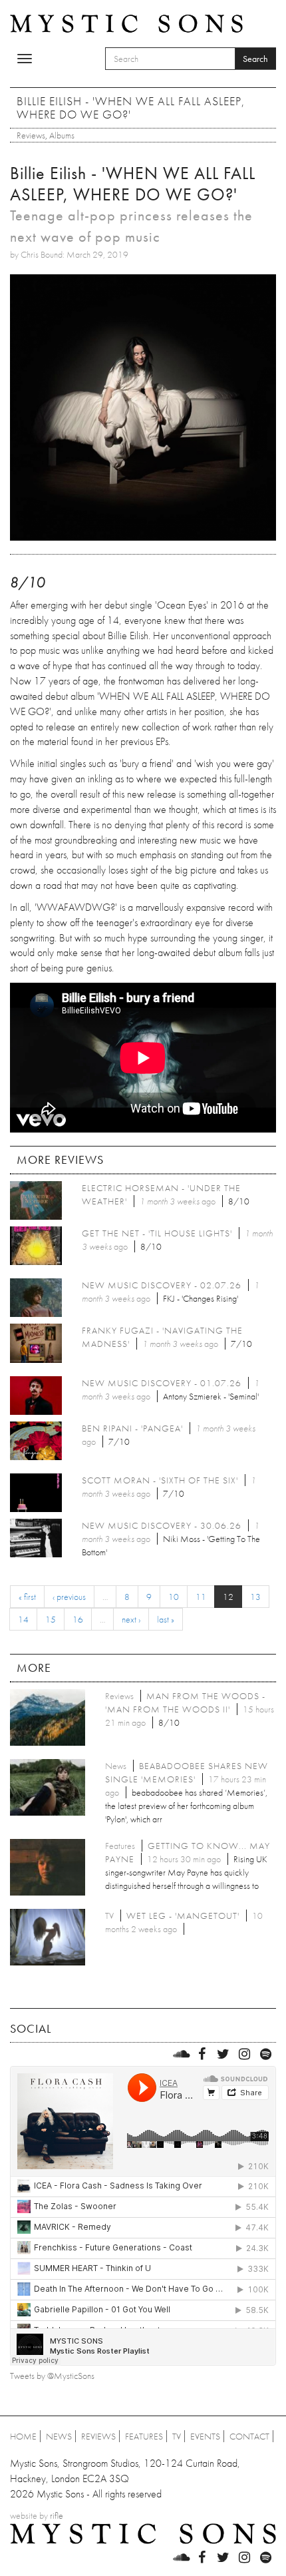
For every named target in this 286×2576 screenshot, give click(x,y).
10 (174, 1597)
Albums (62, 135)
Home (23, 2436)
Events (205, 2436)
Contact (249, 2436)
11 (201, 1597)
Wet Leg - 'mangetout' (183, 1916)
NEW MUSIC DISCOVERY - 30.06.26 (162, 1525)
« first (27, 1597)
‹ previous (69, 1597)
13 (255, 1597)
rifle (57, 2515)
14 (23, 1619)
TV (177, 2436)
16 (78, 1619)
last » (166, 1619)
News (59, 2436)
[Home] (126, 23)
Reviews (31, 135)
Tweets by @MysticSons (52, 2376)
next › (131, 1619)
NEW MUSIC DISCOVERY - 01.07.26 (162, 1383)
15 (51, 1619)
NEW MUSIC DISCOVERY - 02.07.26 (162, 1285)
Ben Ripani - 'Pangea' (132, 1428)
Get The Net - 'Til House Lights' (157, 1233)
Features (144, 2436)
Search (255, 59)
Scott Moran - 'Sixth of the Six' (160, 1480)
